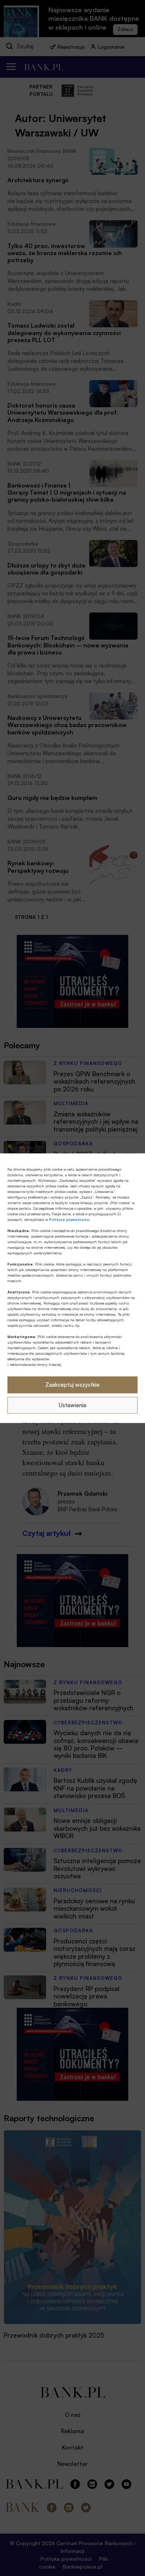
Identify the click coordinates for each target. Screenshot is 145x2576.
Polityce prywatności (69, 1219)
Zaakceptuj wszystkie (72, 1385)
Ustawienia (72, 1405)
